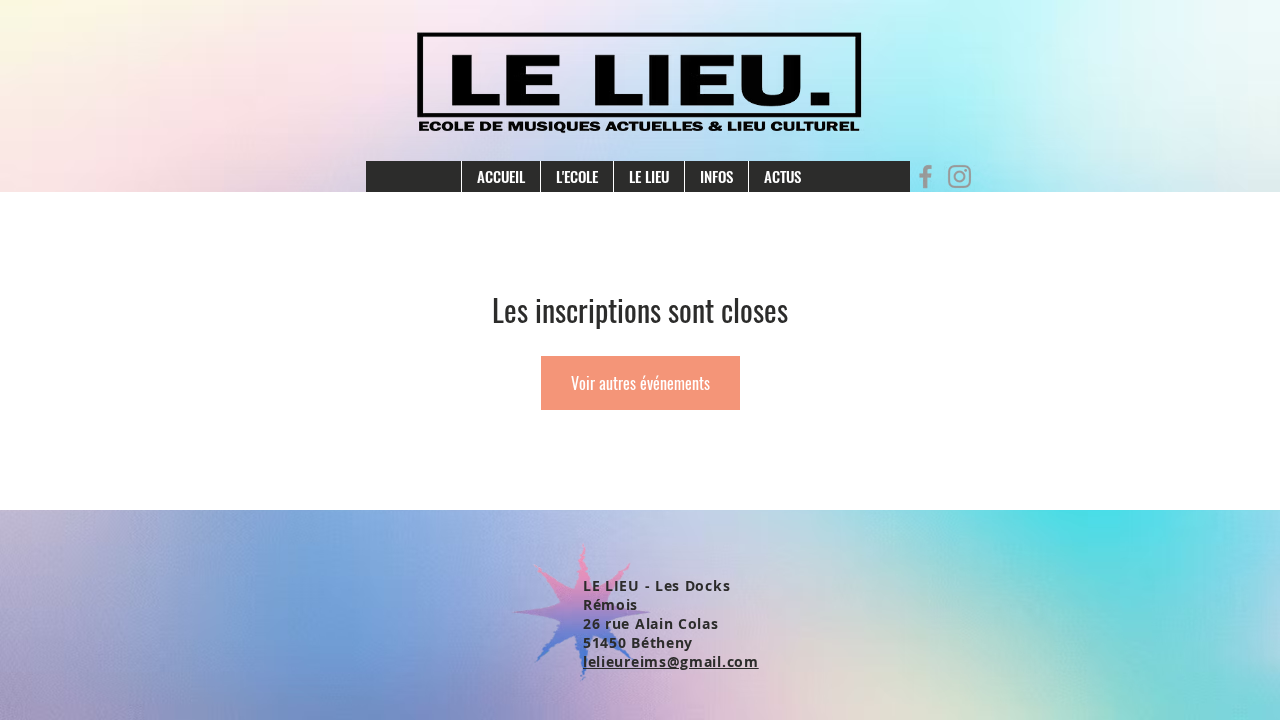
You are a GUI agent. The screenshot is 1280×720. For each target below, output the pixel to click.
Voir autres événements (640, 383)
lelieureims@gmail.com (671, 661)
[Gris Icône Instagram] (959, 176)
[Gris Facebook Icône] (925, 176)
